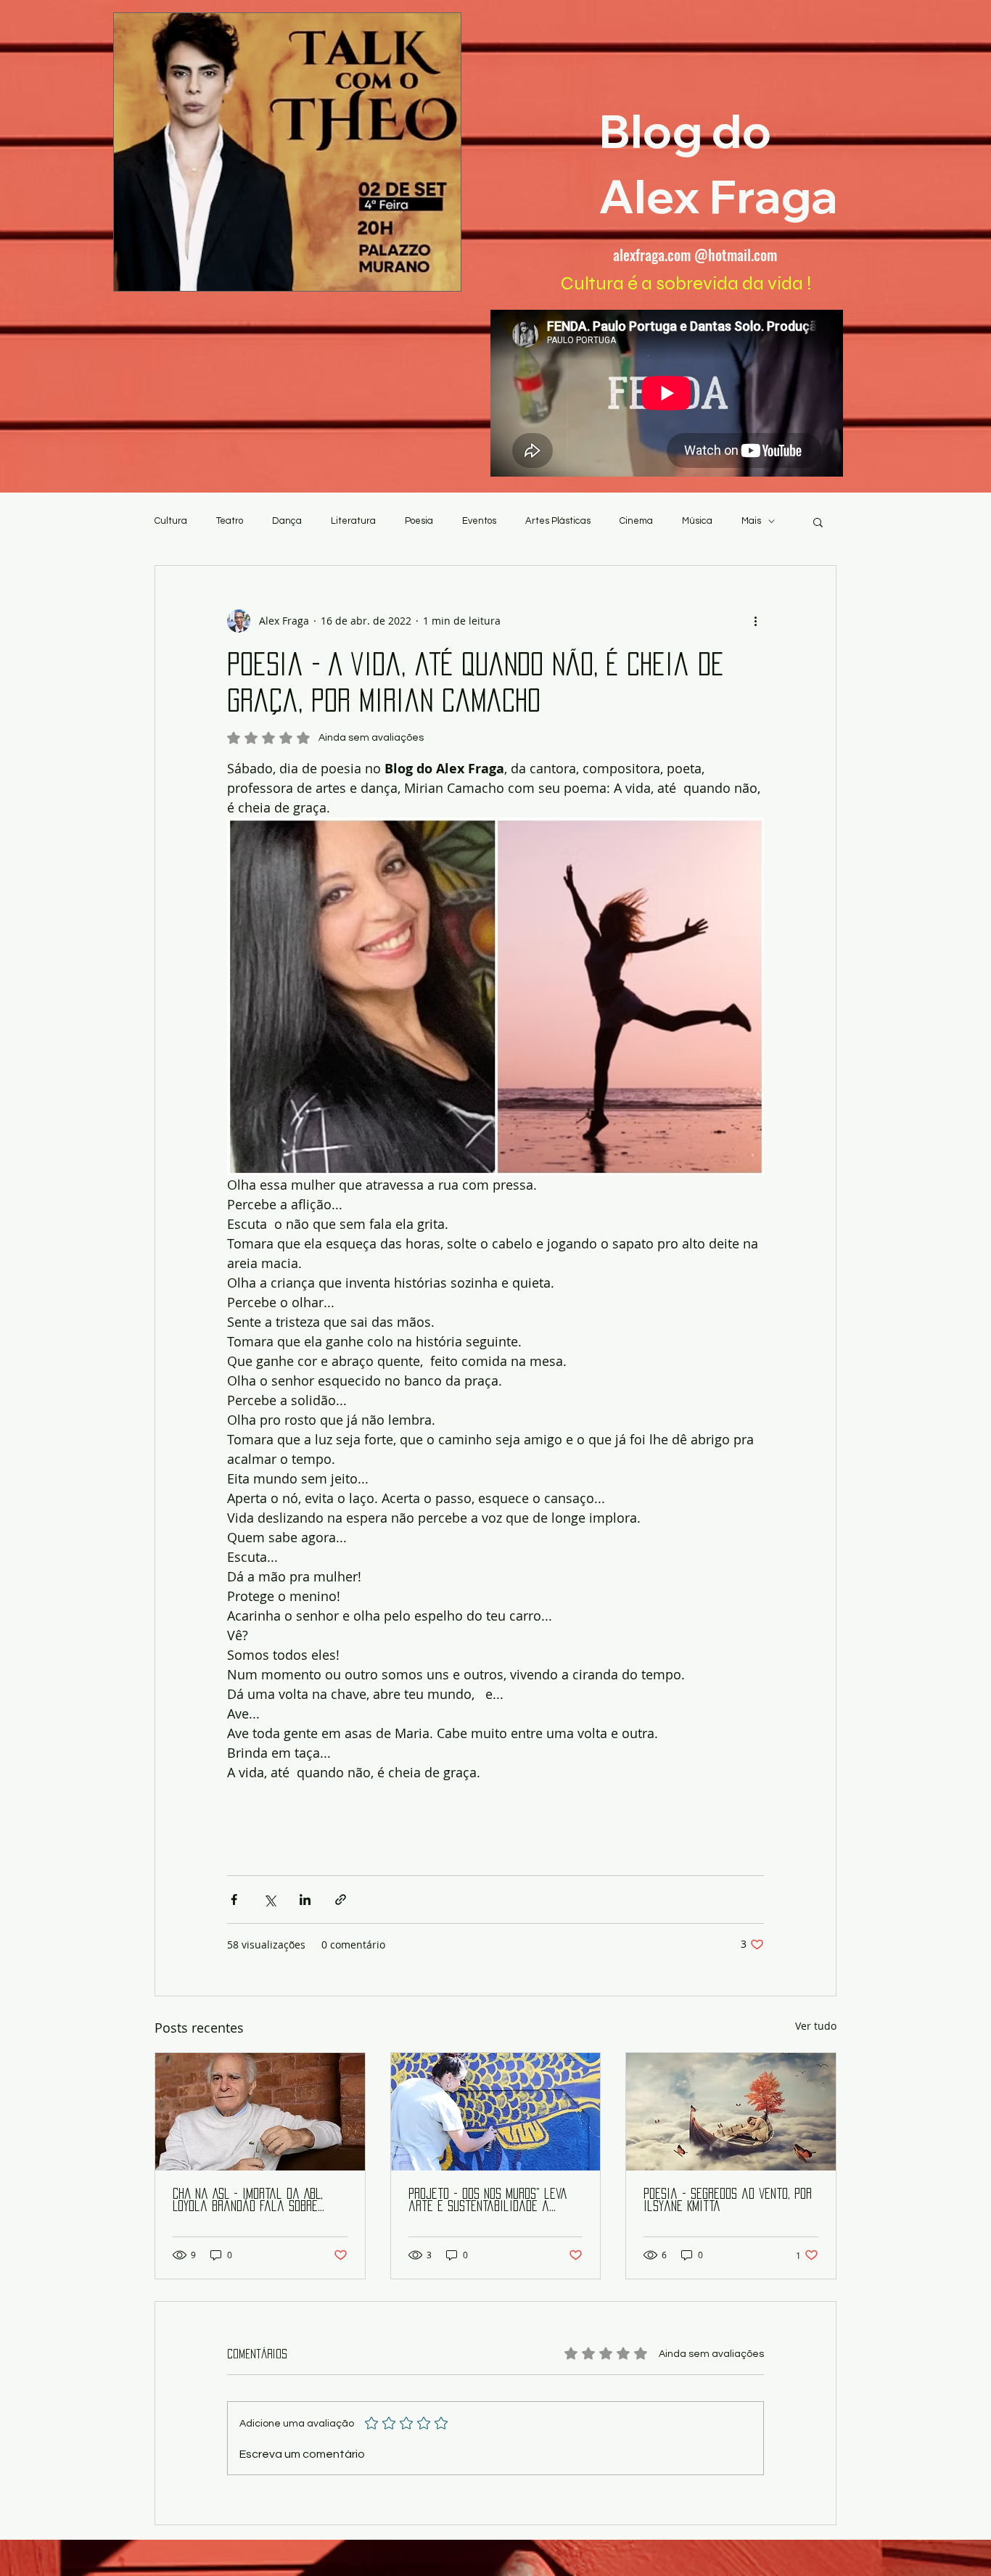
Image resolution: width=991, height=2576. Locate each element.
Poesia (419, 521)
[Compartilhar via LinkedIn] (305, 1900)
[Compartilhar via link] (341, 1900)
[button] (818, 522)
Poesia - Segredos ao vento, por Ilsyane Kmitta (728, 2200)
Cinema (636, 521)
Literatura (353, 521)
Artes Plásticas (558, 521)
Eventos (479, 521)
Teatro (230, 521)
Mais (751, 521)
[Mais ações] (755, 621)
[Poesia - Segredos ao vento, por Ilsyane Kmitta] (731, 2112)
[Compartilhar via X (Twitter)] (270, 1900)
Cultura (171, 521)
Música (697, 521)
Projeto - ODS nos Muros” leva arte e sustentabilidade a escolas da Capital (488, 2201)
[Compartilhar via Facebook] (234, 1900)
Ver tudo (816, 2026)
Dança (287, 521)
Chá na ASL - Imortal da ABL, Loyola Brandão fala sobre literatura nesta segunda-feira (258, 2201)
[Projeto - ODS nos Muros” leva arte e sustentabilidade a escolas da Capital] (496, 2112)
